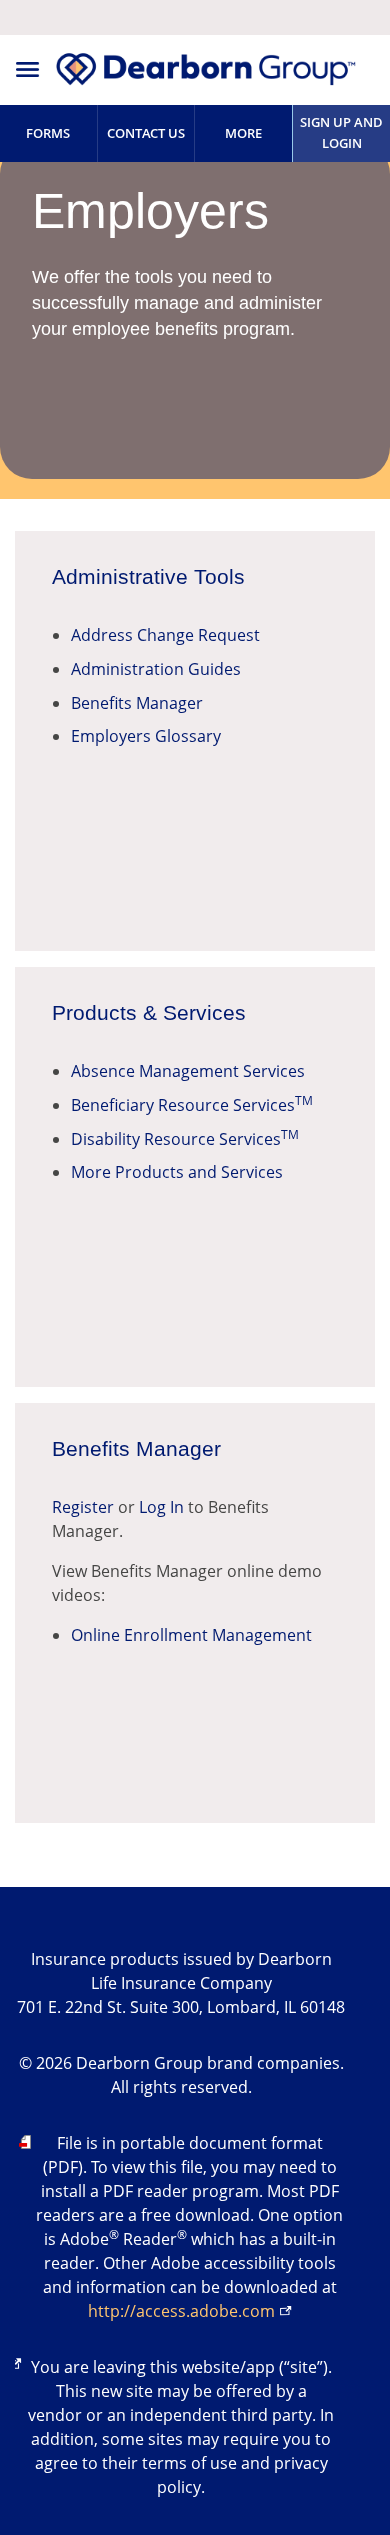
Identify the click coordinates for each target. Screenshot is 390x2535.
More (243, 133)
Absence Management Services (188, 1071)
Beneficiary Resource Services (192, 1105)
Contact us (146, 133)
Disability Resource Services (185, 1139)
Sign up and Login (341, 132)
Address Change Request (165, 635)
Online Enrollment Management (191, 1635)
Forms (48, 133)
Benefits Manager (137, 703)
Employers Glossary (146, 736)
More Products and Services (177, 1172)
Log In (161, 1507)
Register (83, 1507)
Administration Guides (156, 669)
